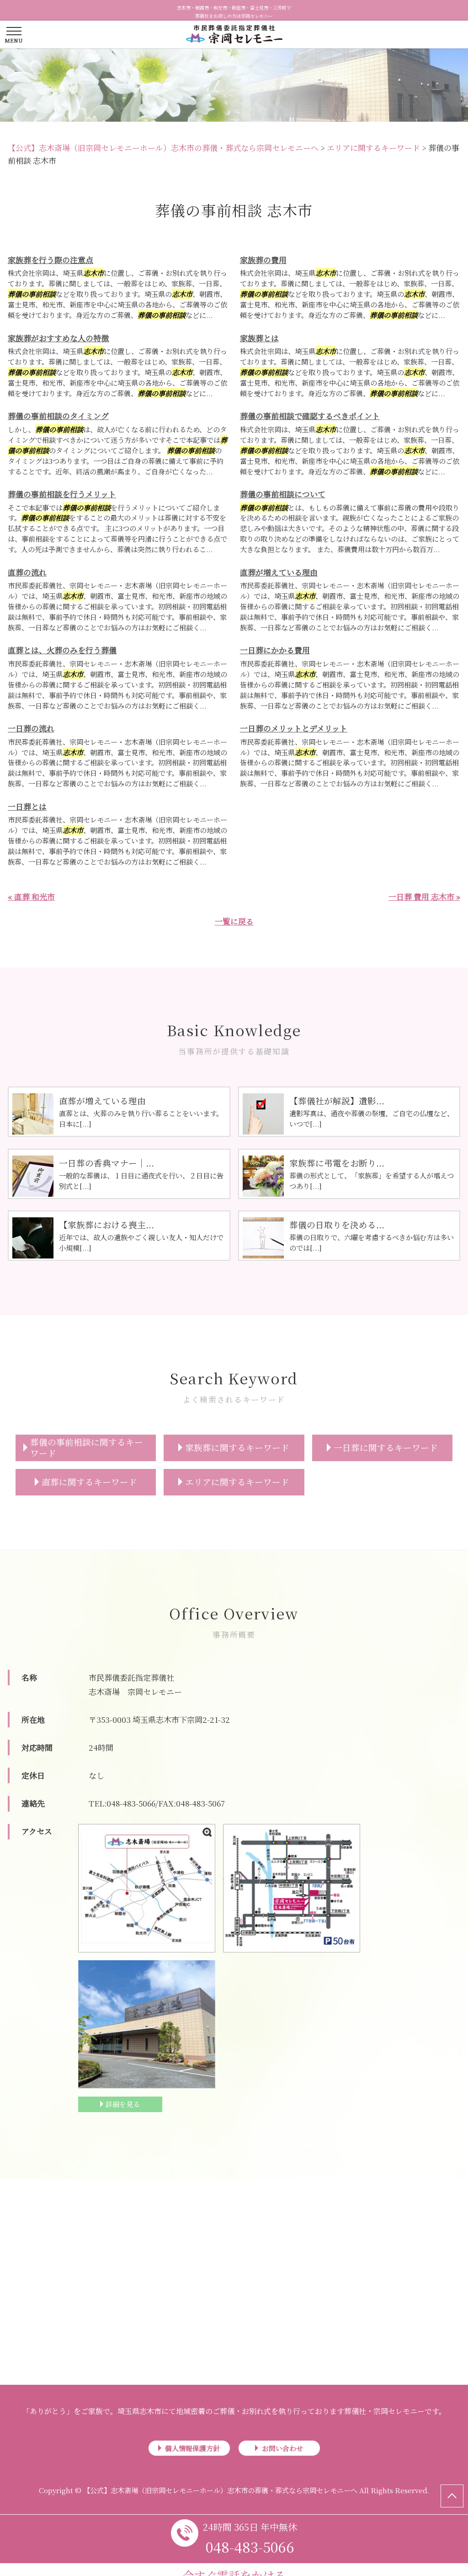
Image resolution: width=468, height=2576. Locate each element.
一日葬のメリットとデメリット (294, 728)
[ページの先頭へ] (452, 2496)
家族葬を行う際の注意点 (51, 260)
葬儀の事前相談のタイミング (58, 416)
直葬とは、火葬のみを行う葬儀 (62, 650)
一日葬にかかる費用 (275, 650)
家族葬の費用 (263, 260)
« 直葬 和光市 (31, 896)
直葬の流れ (27, 572)
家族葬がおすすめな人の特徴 (58, 338)
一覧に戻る (234, 921)
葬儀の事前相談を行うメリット (62, 494)
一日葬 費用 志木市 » (424, 896)
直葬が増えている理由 (279, 572)
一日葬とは (27, 806)
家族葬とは (259, 338)
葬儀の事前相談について (283, 494)
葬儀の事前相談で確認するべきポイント (310, 416)
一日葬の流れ (31, 728)
